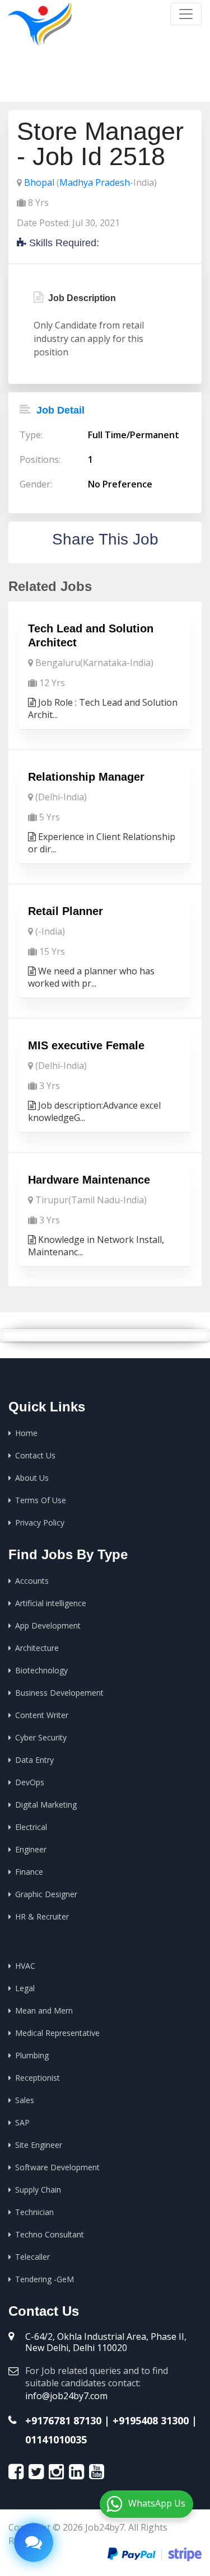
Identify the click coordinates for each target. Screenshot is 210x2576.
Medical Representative (57, 2033)
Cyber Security (41, 1737)
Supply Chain (38, 2190)
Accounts (32, 1581)
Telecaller (32, 2257)
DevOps (30, 1782)
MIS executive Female (86, 1045)
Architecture (37, 1648)
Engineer (31, 1849)
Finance (29, 1872)
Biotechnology (41, 1670)
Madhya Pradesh (95, 182)
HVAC (25, 1966)
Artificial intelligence (51, 1603)
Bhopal (39, 182)
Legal (25, 1988)
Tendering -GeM (45, 2279)
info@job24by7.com (66, 2396)
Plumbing (32, 2055)
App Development (48, 1625)
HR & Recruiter (42, 1916)
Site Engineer (39, 2145)
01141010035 (56, 2439)
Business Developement (59, 1693)
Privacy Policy (40, 1522)
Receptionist (38, 2078)
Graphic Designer (46, 1894)
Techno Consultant (50, 2234)
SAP (22, 2122)
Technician (34, 2212)
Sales (25, 2100)
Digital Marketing (46, 1805)
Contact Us (35, 1455)
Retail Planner (66, 911)
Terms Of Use (41, 1500)
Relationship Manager (86, 777)
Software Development (57, 2167)
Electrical (31, 1827)
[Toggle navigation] (186, 14)
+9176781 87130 (63, 2420)
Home (79, 84)
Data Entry (34, 1760)
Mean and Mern (44, 2010)
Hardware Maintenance (89, 1180)
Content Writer (42, 1715)
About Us (32, 1478)
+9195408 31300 (151, 2420)
